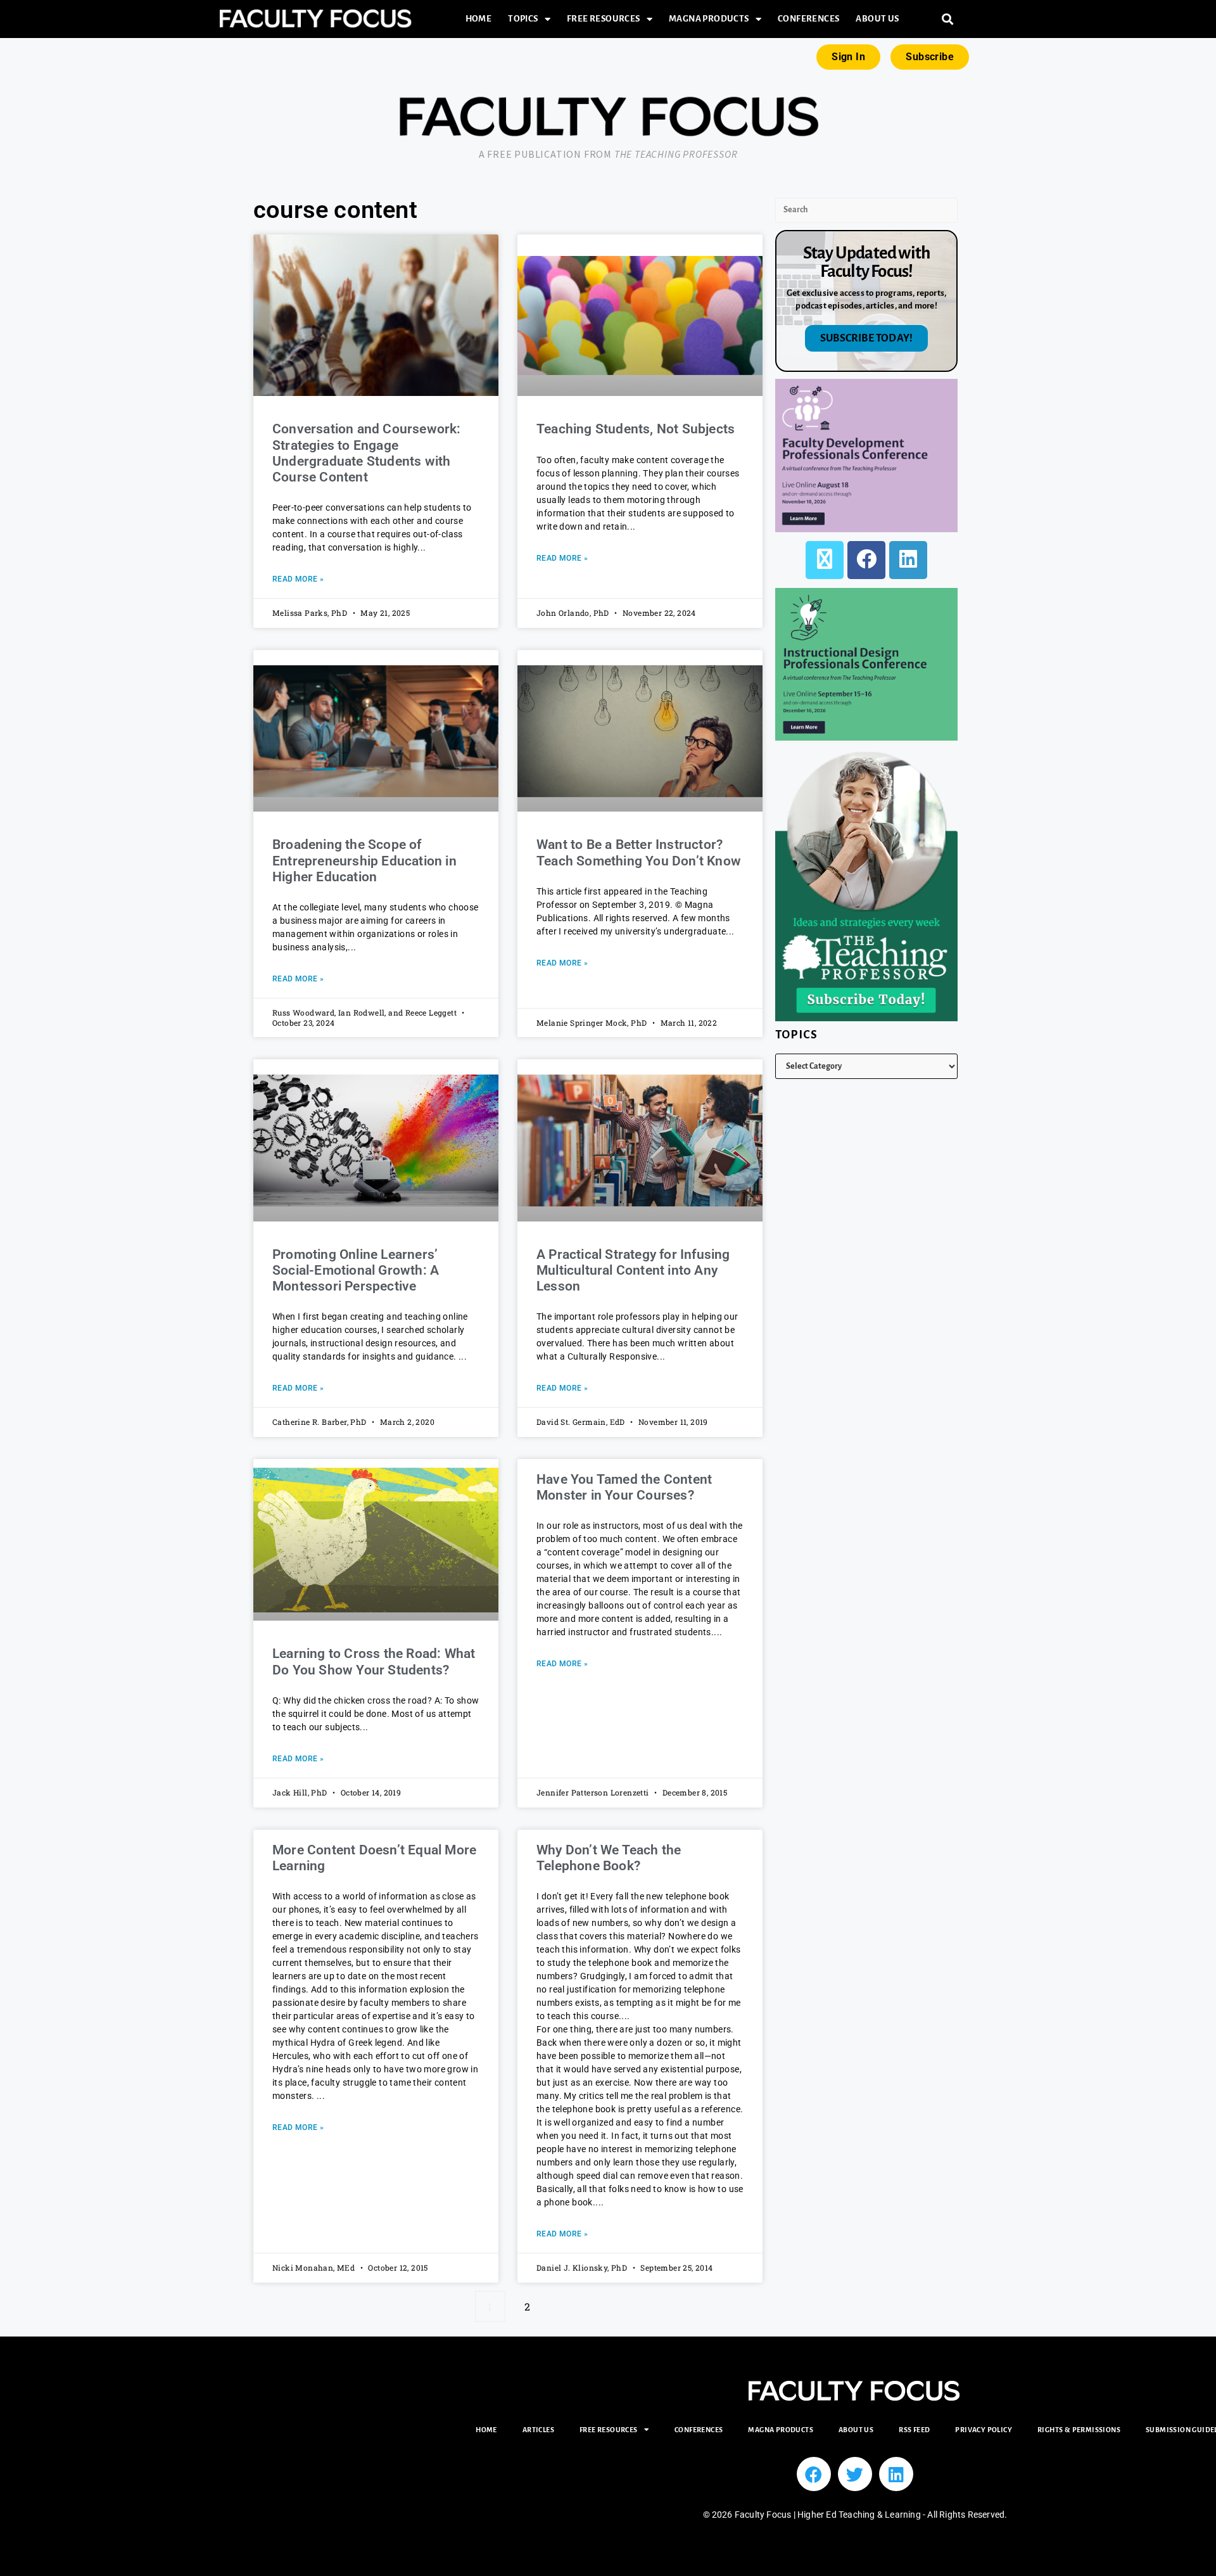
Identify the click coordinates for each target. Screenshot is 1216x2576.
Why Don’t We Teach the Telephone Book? (609, 1858)
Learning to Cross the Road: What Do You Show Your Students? (374, 1661)
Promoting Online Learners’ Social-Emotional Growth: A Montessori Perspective (356, 1270)
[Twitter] (855, 2474)
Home (479, 19)
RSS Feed (914, 2430)
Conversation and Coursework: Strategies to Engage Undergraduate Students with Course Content (367, 453)
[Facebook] (866, 560)
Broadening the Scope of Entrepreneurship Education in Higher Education (364, 860)
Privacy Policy (984, 2430)
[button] (948, 19)
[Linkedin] (896, 2474)
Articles (538, 2430)
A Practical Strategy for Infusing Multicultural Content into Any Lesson (633, 1270)
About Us (877, 19)
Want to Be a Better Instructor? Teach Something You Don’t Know (639, 852)
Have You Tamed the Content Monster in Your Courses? (624, 1487)
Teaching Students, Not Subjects (636, 429)
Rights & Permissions (1079, 2430)
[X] (825, 560)
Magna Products (709, 19)
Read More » (298, 579)
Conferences (808, 19)
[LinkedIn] (908, 560)
